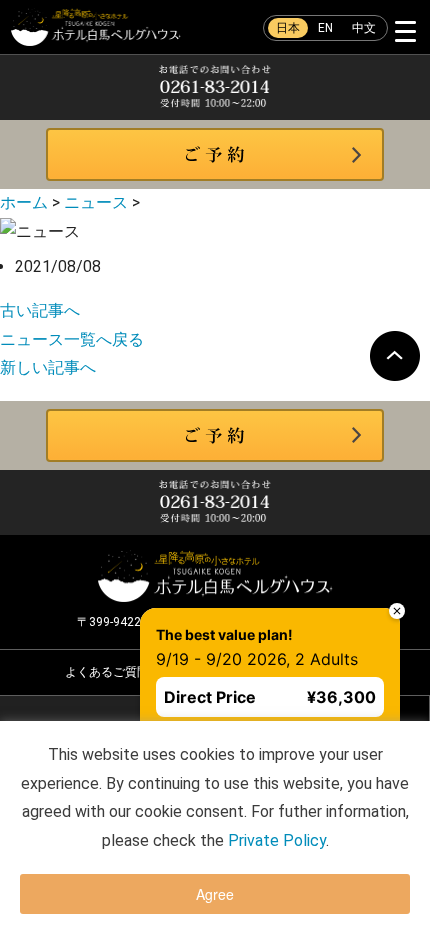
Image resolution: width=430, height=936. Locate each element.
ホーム (24, 202)
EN (325, 28)
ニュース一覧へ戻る (72, 339)
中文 (364, 28)
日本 (288, 28)
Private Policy (277, 840)
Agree (215, 894)
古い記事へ (40, 310)
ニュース (96, 202)
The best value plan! (190, 600)
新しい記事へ (48, 367)
